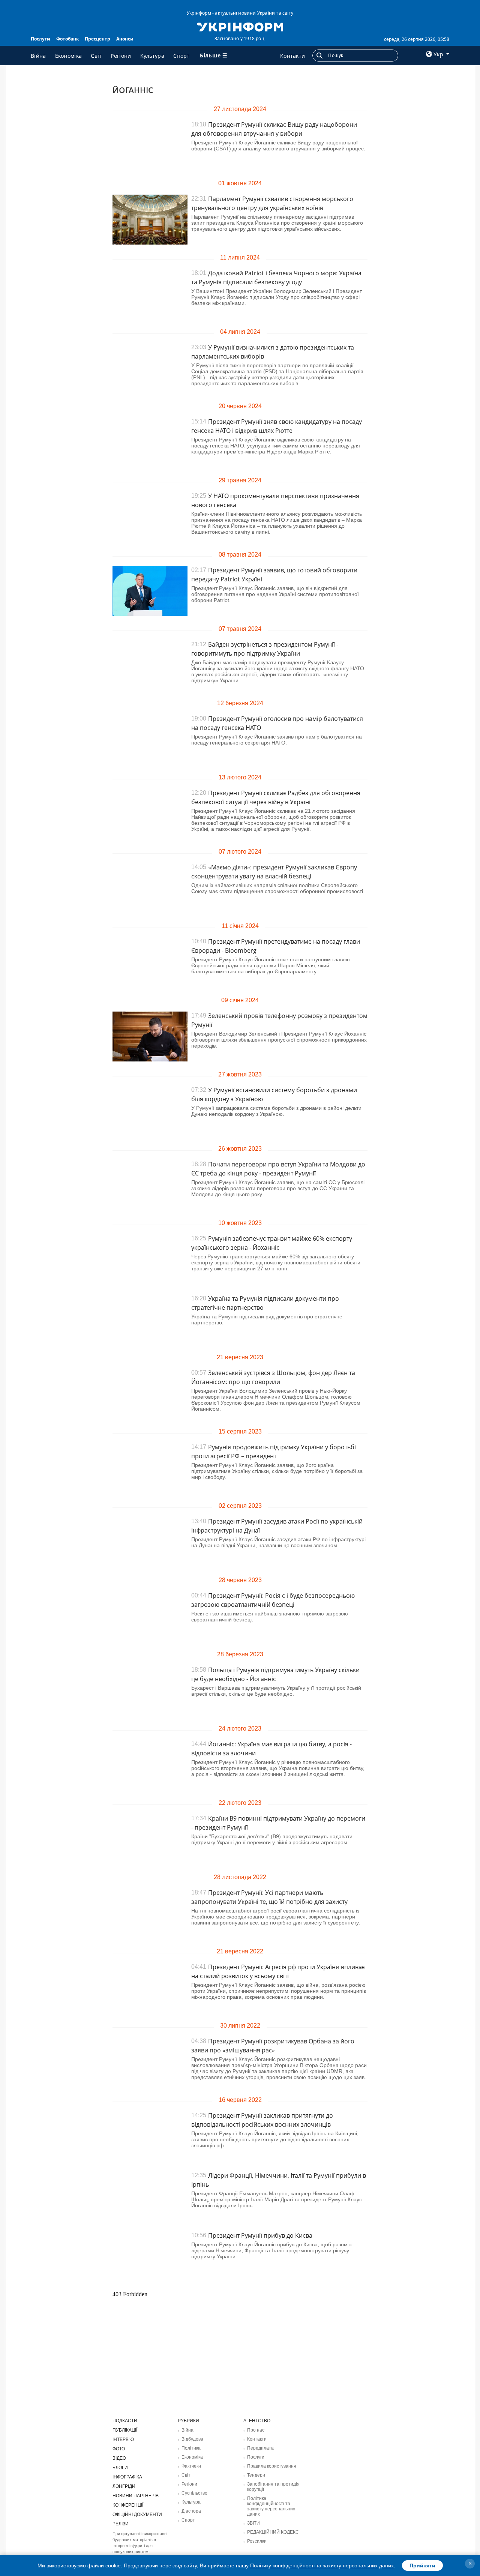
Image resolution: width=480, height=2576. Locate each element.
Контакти (292, 56)
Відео (119, 2458)
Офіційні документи (137, 2514)
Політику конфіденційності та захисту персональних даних (322, 2565)
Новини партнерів (136, 2496)
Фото (119, 2449)
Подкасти (125, 2421)
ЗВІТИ (253, 2523)
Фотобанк (67, 39)
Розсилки (257, 2541)
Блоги (120, 2468)
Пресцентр (97, 39)
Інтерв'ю (123, 2439)
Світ (96, 56)
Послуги (40, 39)
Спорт (181, 56)
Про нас (256, 2430)
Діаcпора (191, 2511)
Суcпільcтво (194, 2493)
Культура (152, 56)
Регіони (121, 56)
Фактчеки (191, 2466)
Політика (191, 2448)
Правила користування (272, 2466)
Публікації (125, 2430)
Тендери (256, 2475)
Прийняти (422, 2565)
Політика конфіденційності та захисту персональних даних (271, 2506)
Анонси (125, 39)
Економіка (69, 56)
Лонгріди (124, 2486)
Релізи (121, 2524)
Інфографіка (127, 2477)
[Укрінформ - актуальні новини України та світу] (240, 26)
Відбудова (192, 2439)
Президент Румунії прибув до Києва (260, 2235)
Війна (38, 56)
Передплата (260, 2448)
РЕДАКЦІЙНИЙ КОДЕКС (273, 2532)
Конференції (128, 2505)
